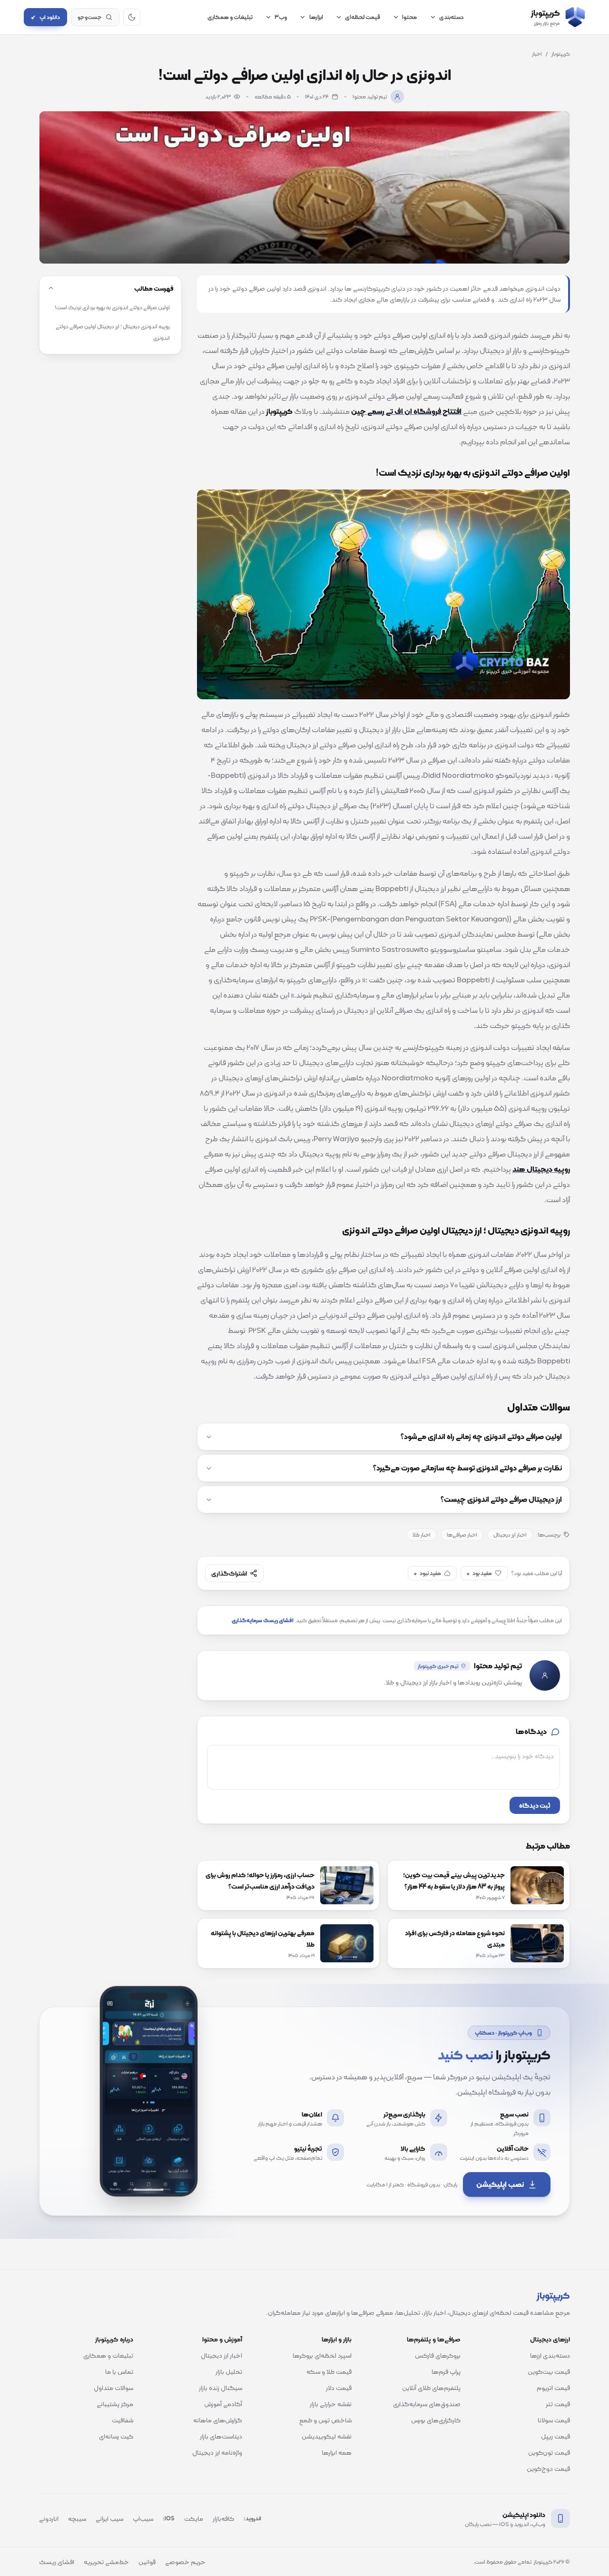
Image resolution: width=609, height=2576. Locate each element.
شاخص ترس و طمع (325, 2420)
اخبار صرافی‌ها (462, 1535)
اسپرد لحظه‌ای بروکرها (322, 2355)
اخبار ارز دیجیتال (510, 1535)
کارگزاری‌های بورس (436, 2420)
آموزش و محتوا (222, 2339)
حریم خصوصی (185, 2562)
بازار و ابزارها (337, 2339)
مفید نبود (427, 1573)
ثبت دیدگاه (535, 1805)
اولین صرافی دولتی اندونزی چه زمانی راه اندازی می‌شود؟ (481, 1437)
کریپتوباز (561, 54)
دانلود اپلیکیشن (524, 2515)
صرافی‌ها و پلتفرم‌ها (434, 2339)
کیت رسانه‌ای (116, 2436)
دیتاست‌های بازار (221, 2436)
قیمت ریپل (555, 2436)
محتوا (409, 17)
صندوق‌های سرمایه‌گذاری (427, 2404)
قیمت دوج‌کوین (548, 2468)
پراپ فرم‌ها (446, 2371)
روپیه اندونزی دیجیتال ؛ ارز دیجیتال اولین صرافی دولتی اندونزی (113, 332)
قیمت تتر (558, 2404)
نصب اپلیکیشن (500, 2184)
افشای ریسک (57, 2562)
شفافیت (123, 2420)
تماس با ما (119, 2371)
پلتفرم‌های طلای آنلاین (431, 2388)
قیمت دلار (339, 2388)
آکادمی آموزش (223, 2404)
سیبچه (77, 2518)
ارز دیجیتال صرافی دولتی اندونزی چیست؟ (501, 1499)
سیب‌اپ (143, 2518)
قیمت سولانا (554, 2420)
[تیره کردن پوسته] (132, 17)
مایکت (194, 2518)
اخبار (537, 54)
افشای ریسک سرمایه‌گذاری (263, 1620)
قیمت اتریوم (553, 2388)
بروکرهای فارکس (438, 2355)
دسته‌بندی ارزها (550, 2355)
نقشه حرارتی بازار (331, 2404)
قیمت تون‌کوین (549, 2452)
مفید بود (479, 1573)
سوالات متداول (113, 2388)
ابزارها (316, 17)
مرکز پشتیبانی (115, 2404)
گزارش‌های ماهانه (218, 2420)
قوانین (147, 2562)
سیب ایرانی (109, 2518)
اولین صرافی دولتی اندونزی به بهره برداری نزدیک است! (112, 307)
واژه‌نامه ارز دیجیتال (217, 2452)
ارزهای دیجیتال (550, 2339)
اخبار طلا (422, 1535)
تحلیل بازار (229, 2371)
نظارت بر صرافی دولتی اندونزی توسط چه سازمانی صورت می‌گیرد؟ (467, 1468)
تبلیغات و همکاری (230, 17)
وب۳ (281, 17)
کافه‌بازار (223, 2518)
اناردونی (49, 2518)
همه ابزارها (337, 2452)
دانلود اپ (45, 17)
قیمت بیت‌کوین (549, 2371)
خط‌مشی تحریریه (106, 2562)
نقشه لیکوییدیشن (327, 2436)
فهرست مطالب (154, 288)
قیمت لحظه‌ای (363, 17)
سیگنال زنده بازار (221, 2388)
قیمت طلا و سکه (329, 2371)
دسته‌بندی (452, 17)
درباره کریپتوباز (114, 2339)
